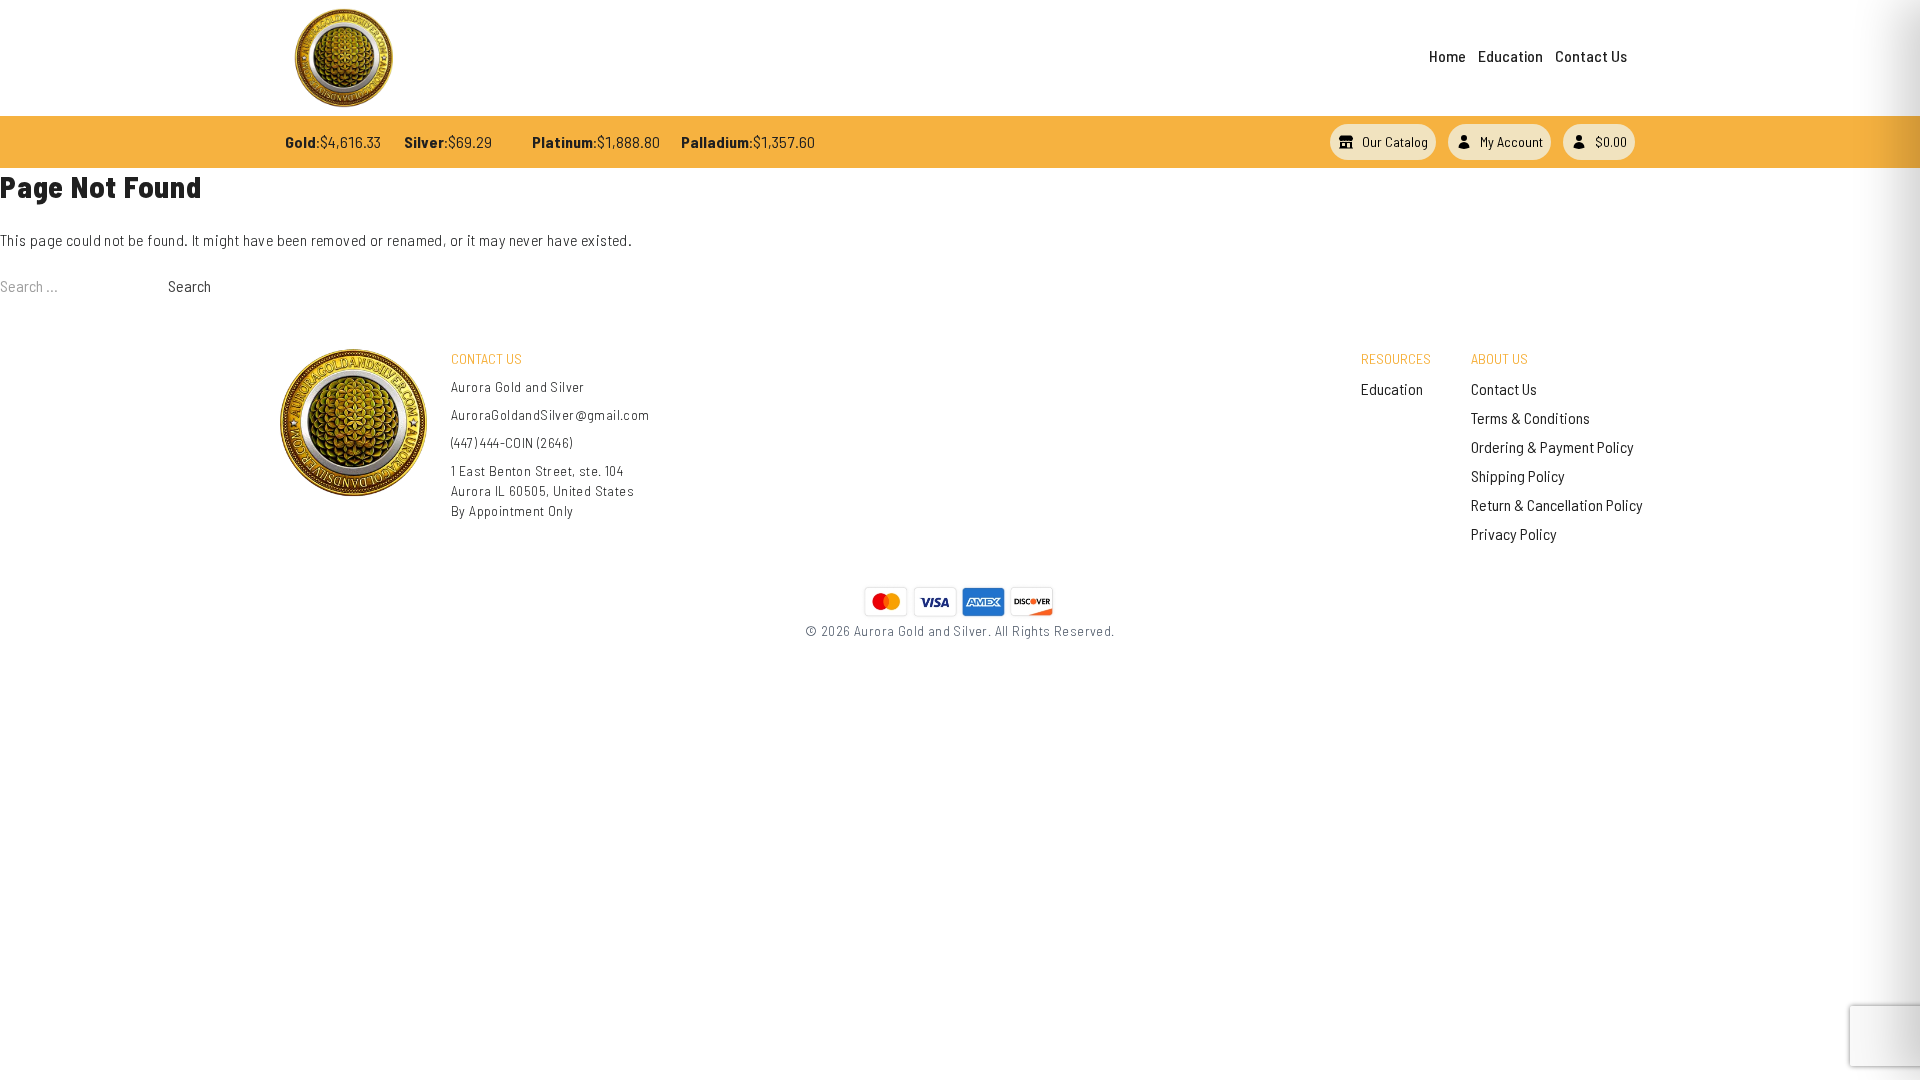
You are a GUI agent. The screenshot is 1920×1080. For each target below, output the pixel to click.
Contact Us (1591, 55)
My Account (1511, 141)
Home (1447, 55)
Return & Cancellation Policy (1557, 504)
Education (1510, 55)
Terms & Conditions (1530, 417)
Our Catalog (1395, 141)
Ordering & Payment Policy (1552, 446)
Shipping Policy (1518, 475)
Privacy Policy (1514, 533)
